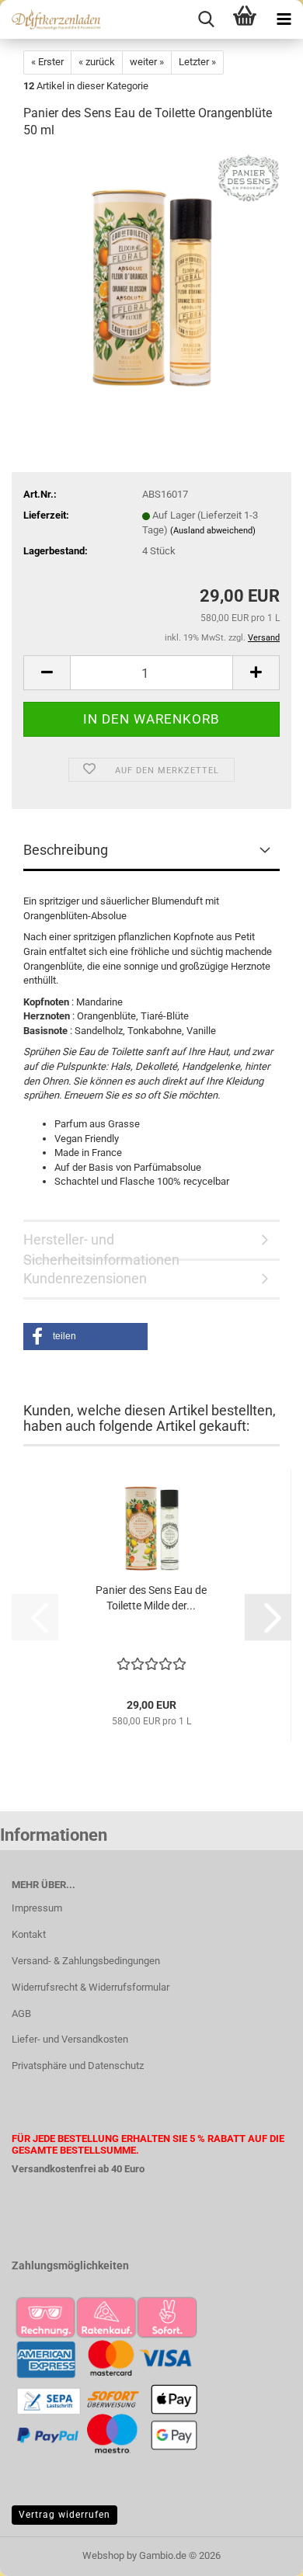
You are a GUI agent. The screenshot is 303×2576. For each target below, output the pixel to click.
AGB (21, 2014)
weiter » (147, 62)
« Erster (47, 62)
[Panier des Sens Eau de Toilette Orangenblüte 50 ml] (151, 270)
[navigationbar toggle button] (284, 19)
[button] (47, 673)
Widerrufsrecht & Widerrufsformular (91, 1987)
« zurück (97, 62)
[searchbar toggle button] (206, 19)
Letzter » (197, 62)
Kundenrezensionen (85, 1278)
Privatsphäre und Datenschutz (78, 2066)
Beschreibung (66, 850)
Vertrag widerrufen (64, 2515)
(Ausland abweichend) (213, 531)
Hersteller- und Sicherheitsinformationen (101, 1246)
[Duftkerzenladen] (50, 19)
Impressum (37, 1908)
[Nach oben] (260, 2553)
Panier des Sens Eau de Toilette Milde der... (151, 1598)
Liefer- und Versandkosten (70, 2039)
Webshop (103, 2555)
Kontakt (29, 1934)
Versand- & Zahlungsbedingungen (86, 1961)
